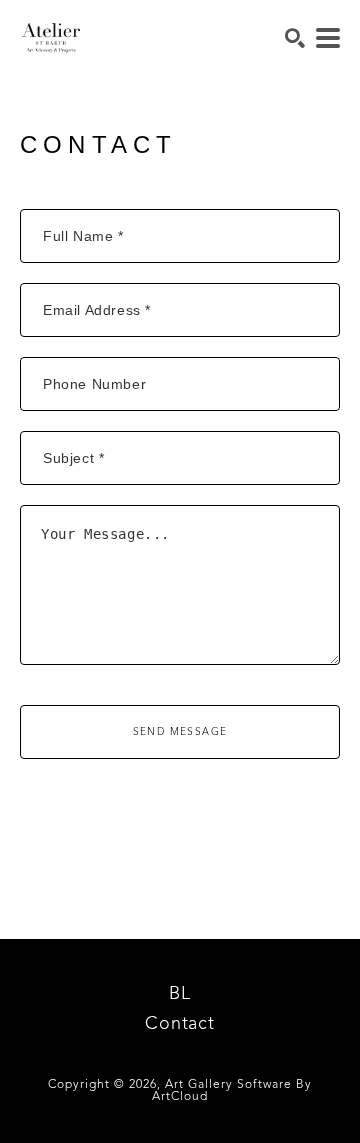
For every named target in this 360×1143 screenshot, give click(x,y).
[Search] (295, 38)
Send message (180, 732)
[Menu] (328, 38)
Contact (180, 1024)
